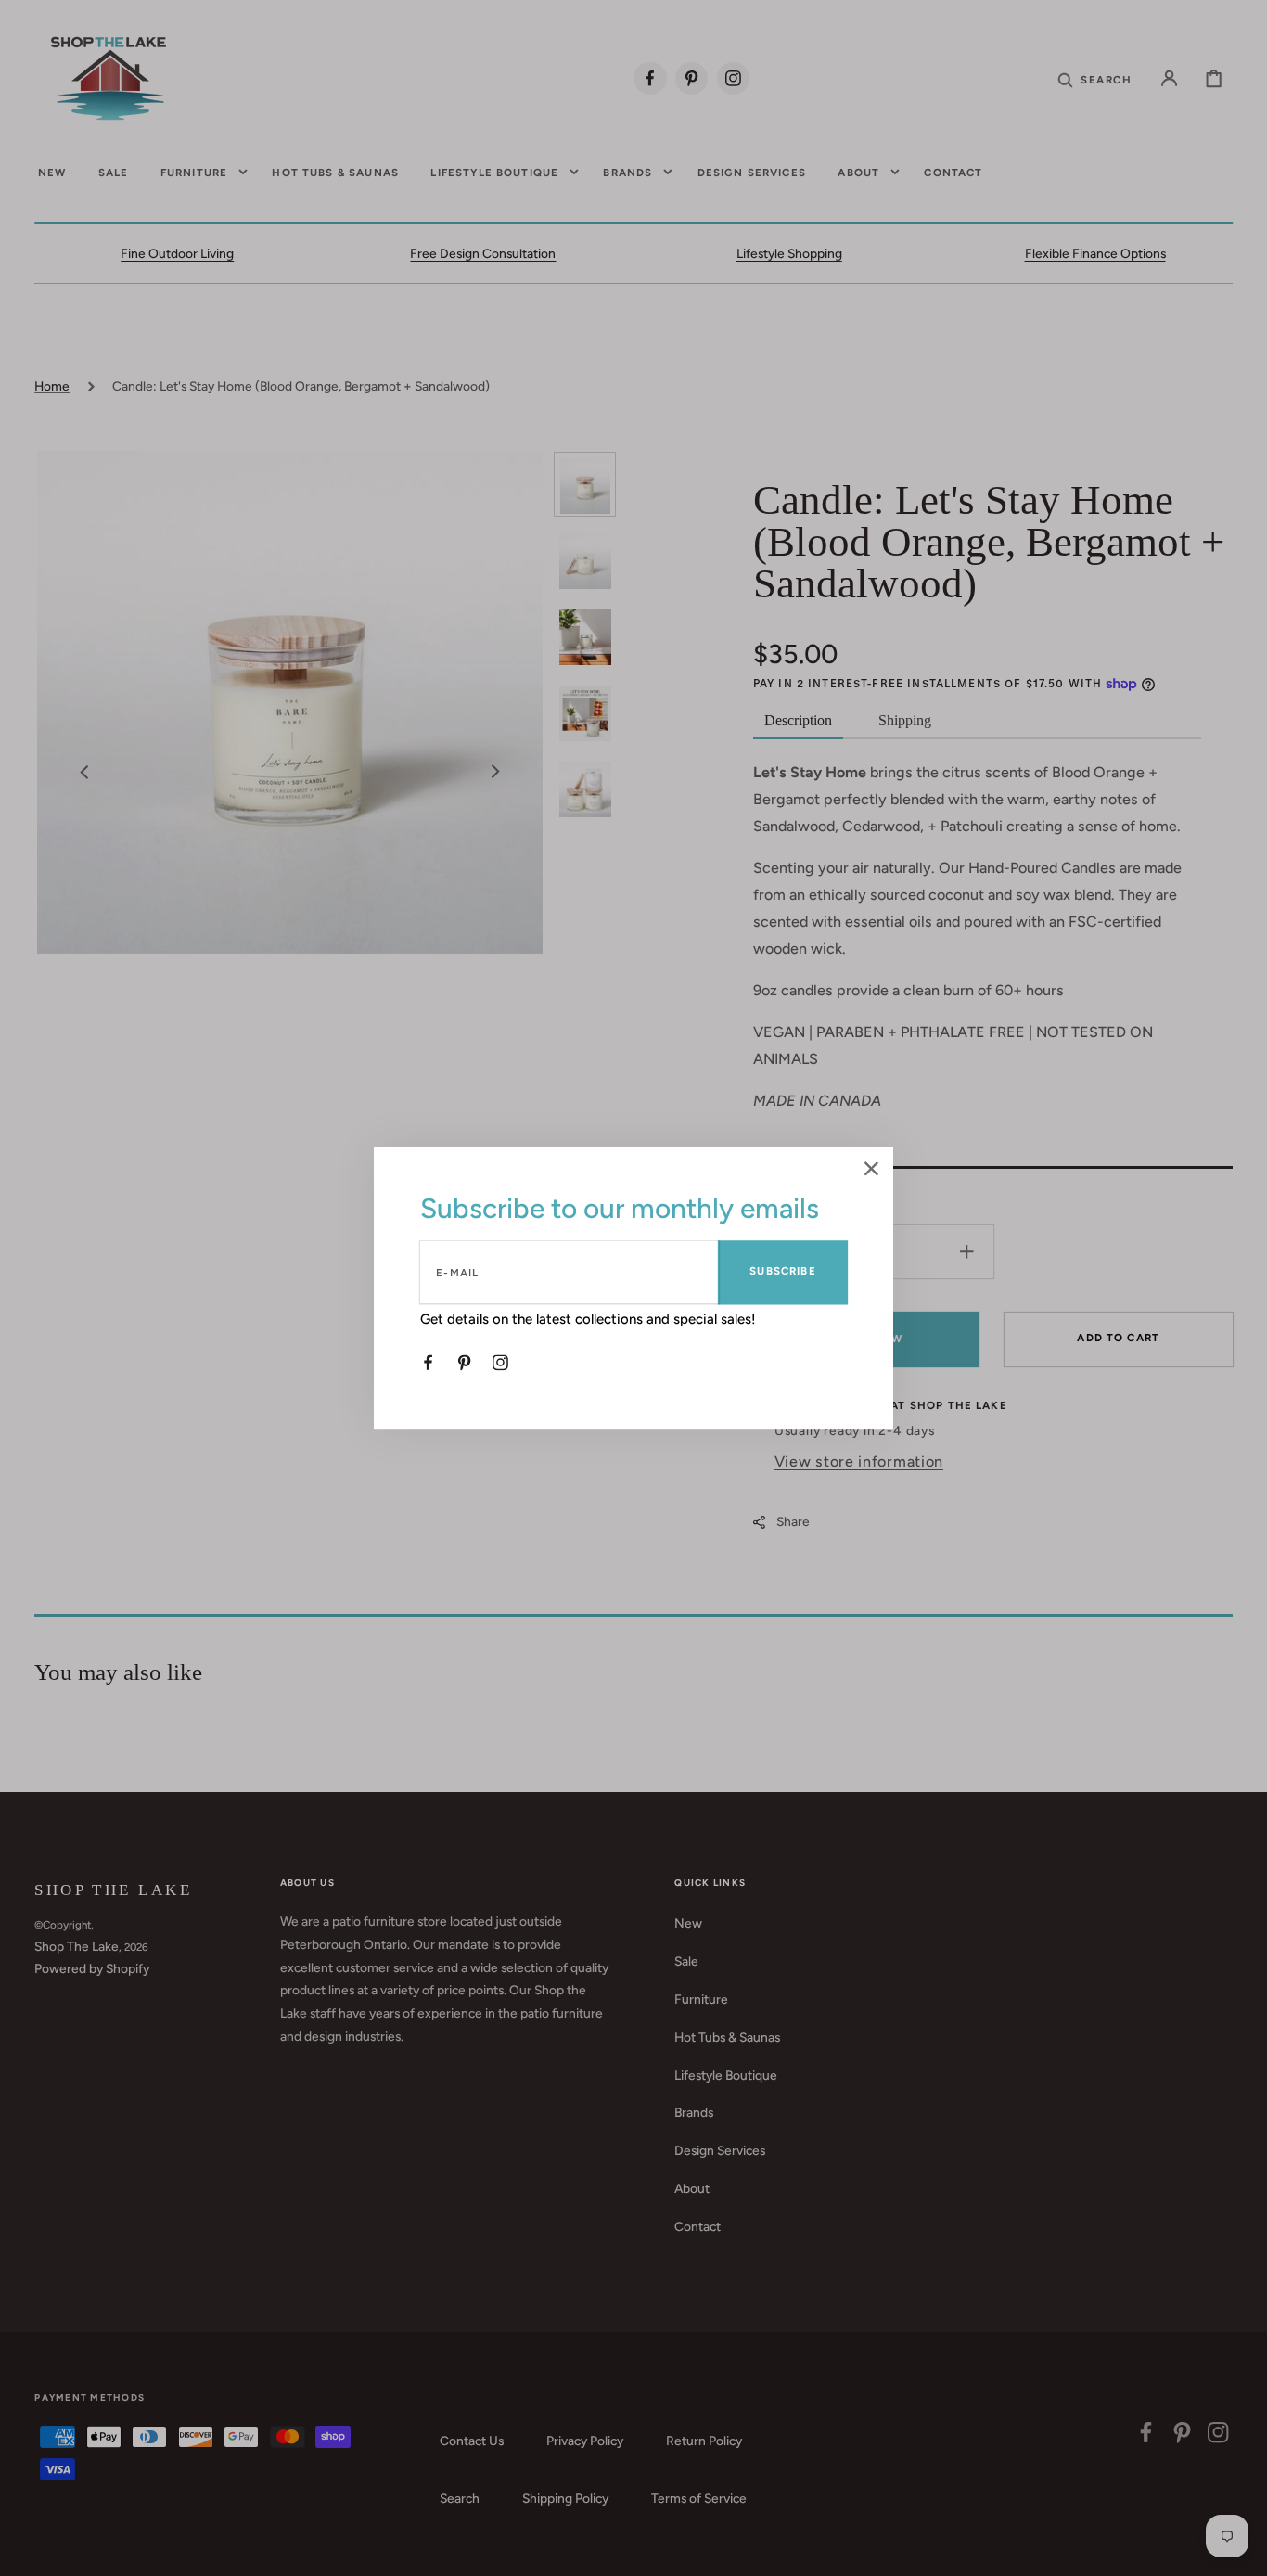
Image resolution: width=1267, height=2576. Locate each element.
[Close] (871, 1170)
